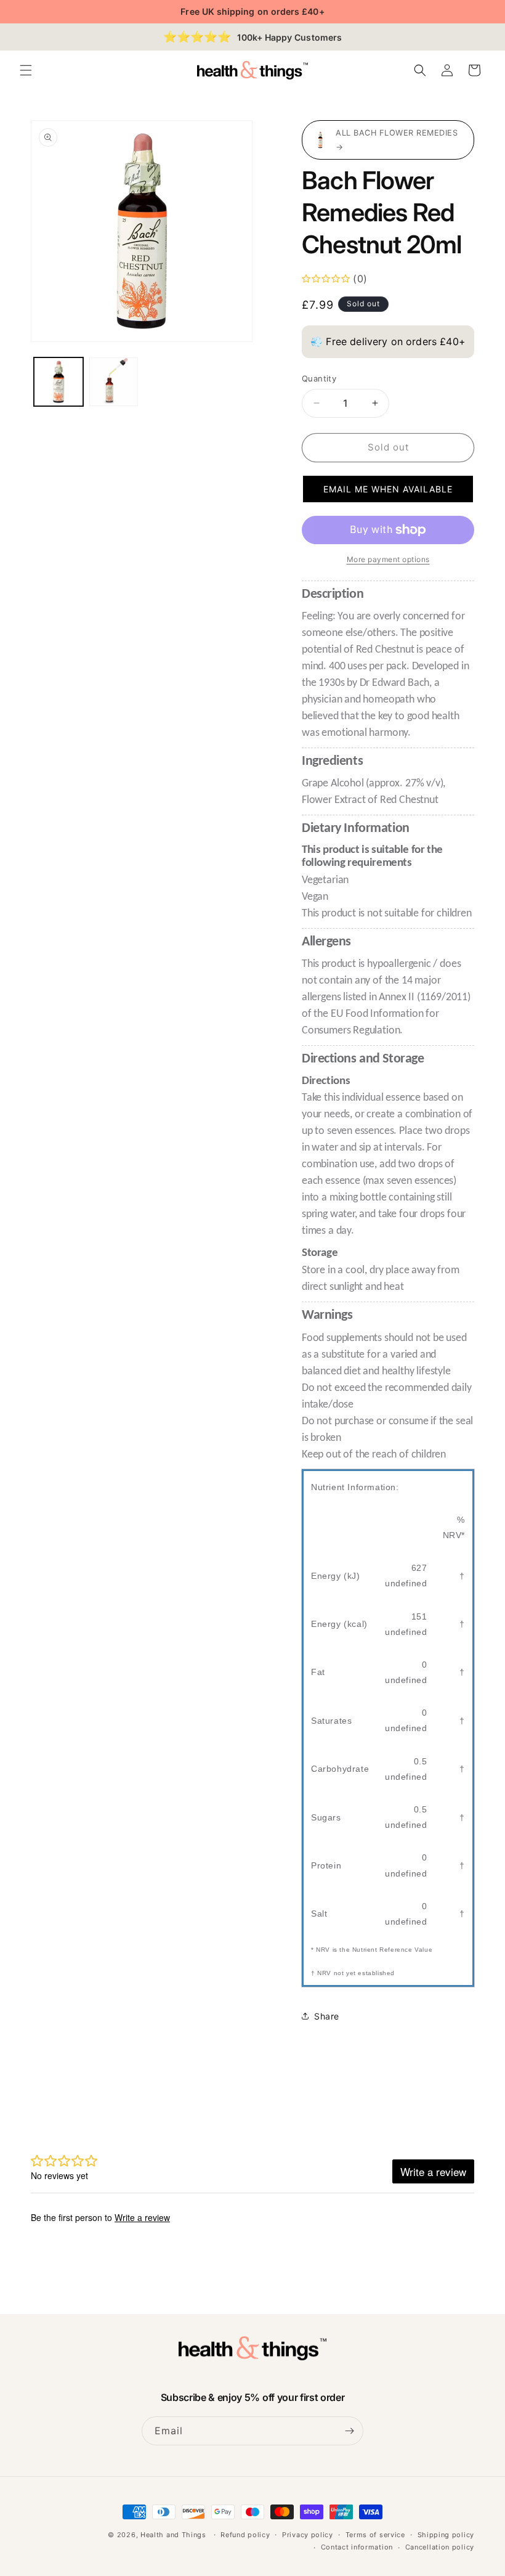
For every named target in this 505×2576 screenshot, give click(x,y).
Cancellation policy (440, 2547)
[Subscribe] (349, 2431)
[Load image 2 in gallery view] (114, 382)
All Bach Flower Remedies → (397, 140)
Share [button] (327, 2016)
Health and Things (173, 2535)
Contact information (357, 2547)
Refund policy (245, 2535)
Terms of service (375, 2535)
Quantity (319, 378)
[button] (26, 70)
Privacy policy (308, 2535)
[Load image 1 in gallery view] (59, 382)
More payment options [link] (388, 559)
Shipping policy (446, 2535)
